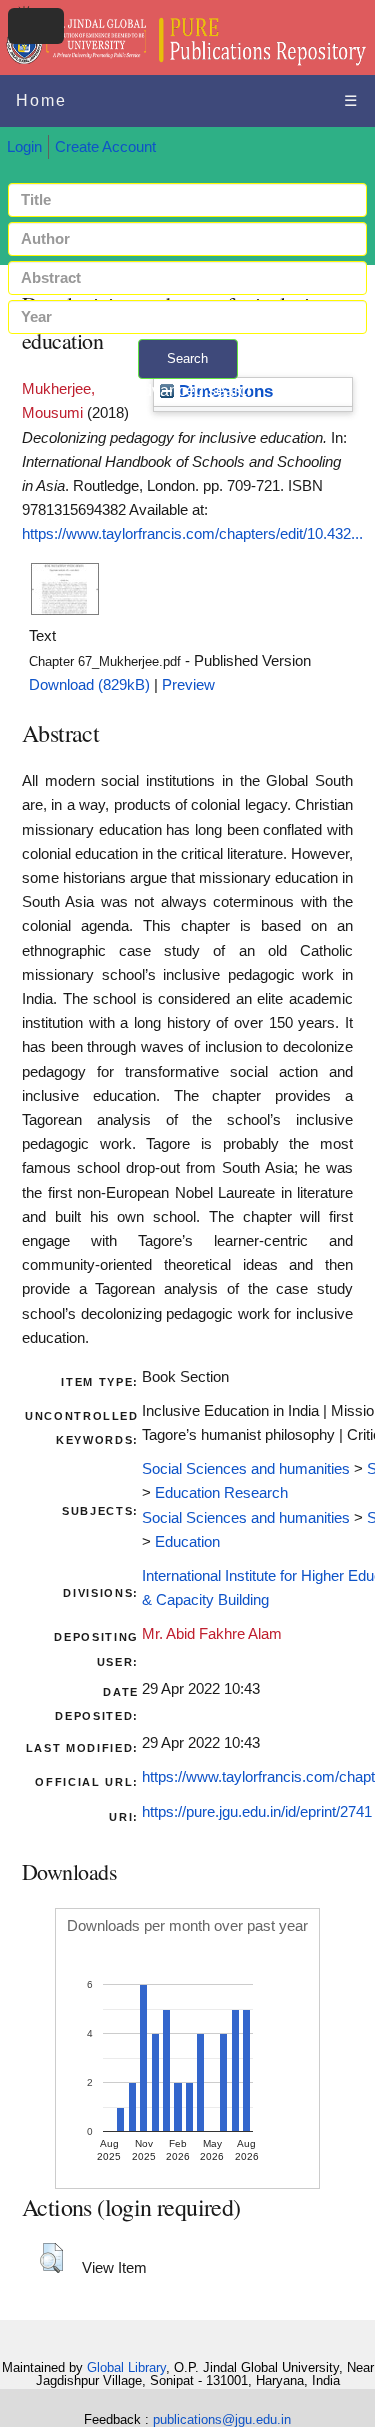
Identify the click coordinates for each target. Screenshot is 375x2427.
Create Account (105, 147)
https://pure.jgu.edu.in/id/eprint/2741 (257, 1812)
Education (187, 1542)
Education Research (221, 1493)
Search (187, 358)
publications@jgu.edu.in (222, 2419)
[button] (51, 2258)
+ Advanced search (188, 390)
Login (24, 147)
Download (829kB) (89, 685)
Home (41, 100)
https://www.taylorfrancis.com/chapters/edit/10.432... (192, 534)
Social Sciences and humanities (246, 1469)
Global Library (126, 2367)
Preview (188, 685)
